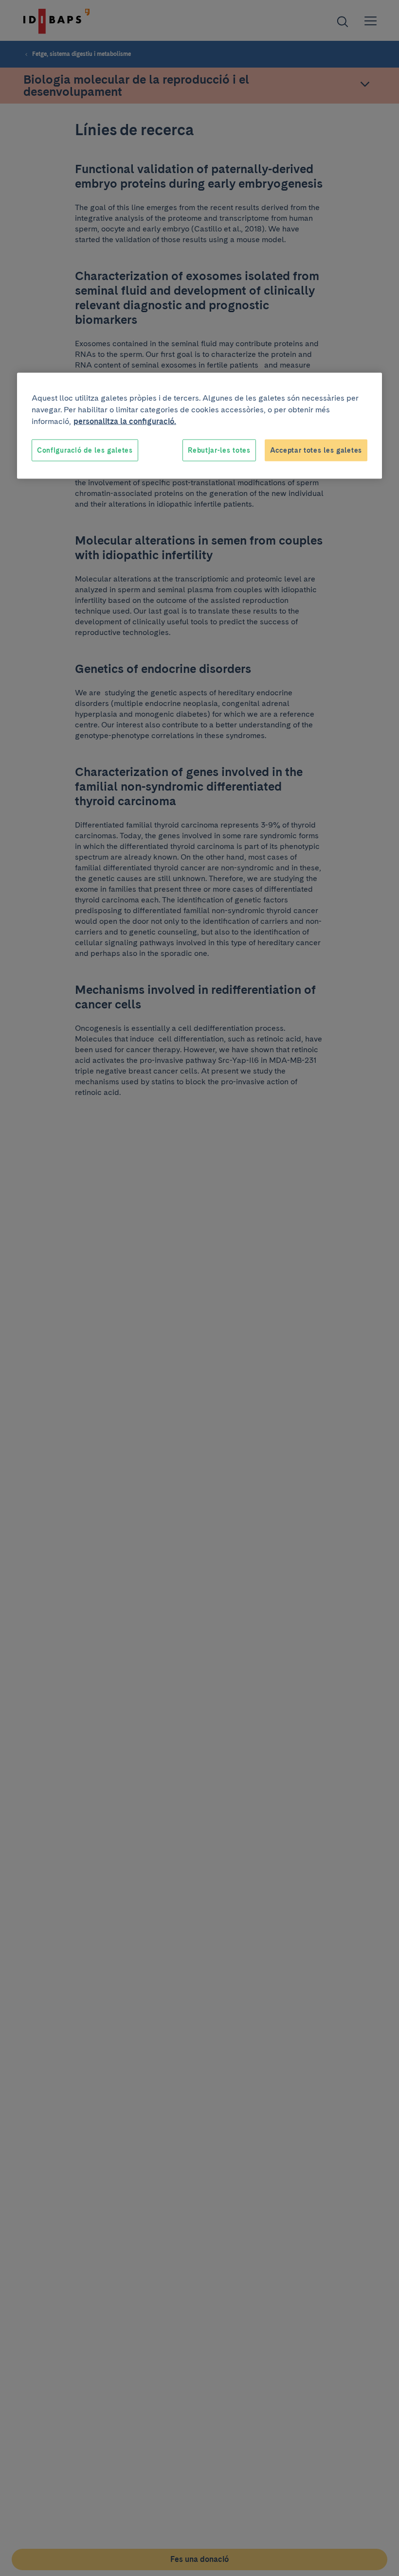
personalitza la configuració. (125, 421)
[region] (199, 426)
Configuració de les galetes (85, 450)
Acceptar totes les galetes (316, 450)
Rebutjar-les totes (219, 450)
